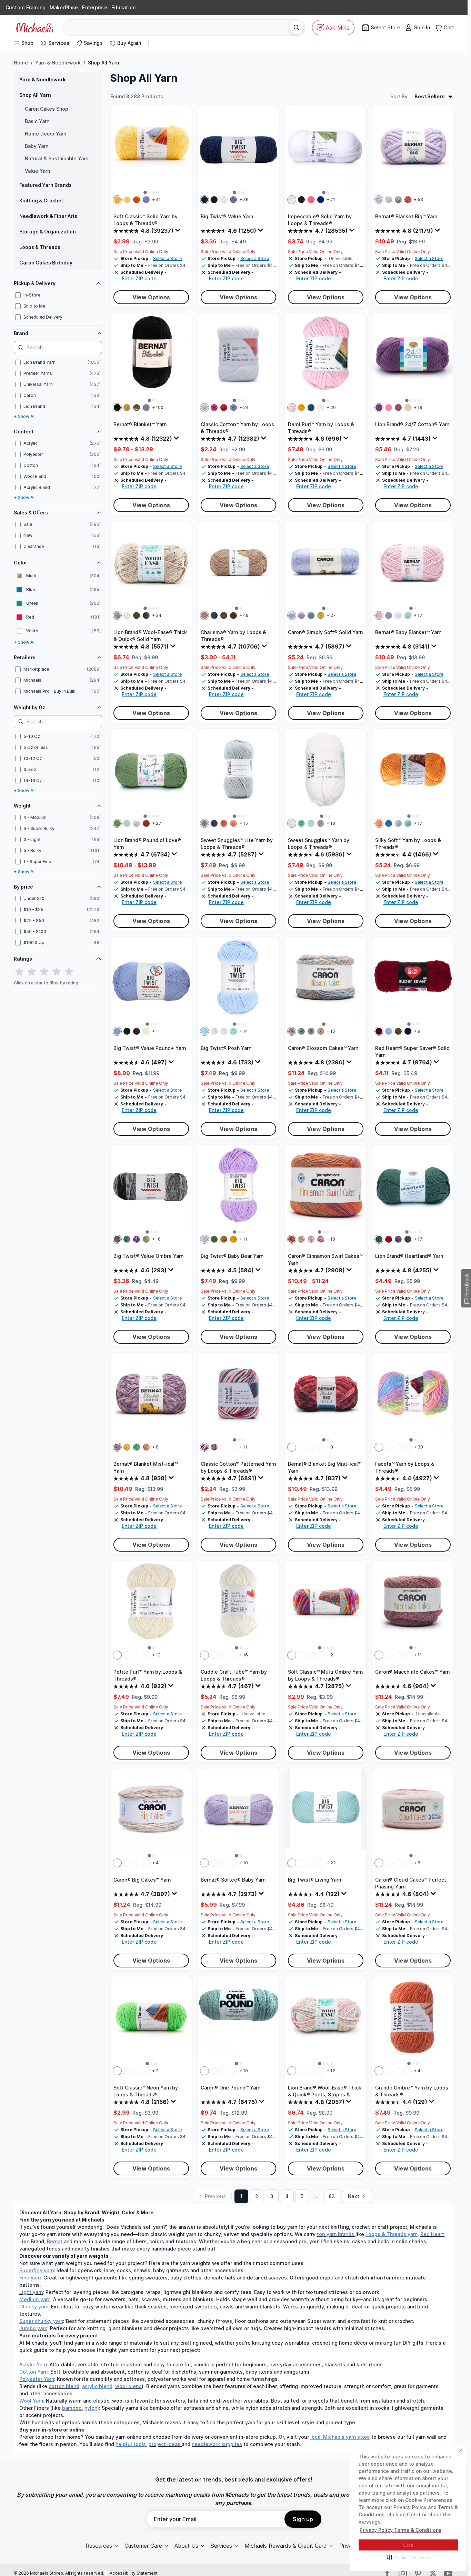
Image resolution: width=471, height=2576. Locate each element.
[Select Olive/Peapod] (214, 1239)
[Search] (297, 28)
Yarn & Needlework (58, 63)
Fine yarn (30, 2278)
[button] (408, 2557)
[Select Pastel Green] (127, 823)
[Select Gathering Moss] (137, 408)
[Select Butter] (117, 200)
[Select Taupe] (204, 615)
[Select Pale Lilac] (292, 408)
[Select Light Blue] (389, 1031)
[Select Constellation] (311, 2071)
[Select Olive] (117, 823)
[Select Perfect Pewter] (224, 1655)
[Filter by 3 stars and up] (44, 972)
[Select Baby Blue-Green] (408, 615)
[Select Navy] (233, 1863)
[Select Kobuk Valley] (398, 1239)
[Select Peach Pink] (224, 823)
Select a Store (167, 258)
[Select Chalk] (398, 1447)
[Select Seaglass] (408, 823)
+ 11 (156, 1031)
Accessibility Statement (134, 2573)
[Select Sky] (398, 200)
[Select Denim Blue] (233, 200)
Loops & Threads (40, 247)
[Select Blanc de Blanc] (321, 408)
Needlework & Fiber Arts (48, 216)
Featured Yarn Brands (46, 185)
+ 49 (244, 615)
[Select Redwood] (389, 1239)
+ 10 (244, 1863)
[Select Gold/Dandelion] (233, 1239)
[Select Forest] (233, 615)
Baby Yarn (37, 146)
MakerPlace (64, 7)
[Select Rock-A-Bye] (311, 1655)
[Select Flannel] (214, 1863)
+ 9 (417, 1031)
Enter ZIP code (139, 278)
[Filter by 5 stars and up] (69, 972)
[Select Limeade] (117, 2071)
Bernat (55, 2241)
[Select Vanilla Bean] (224, 1031)
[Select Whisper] (398, 1655)
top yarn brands (335, 2234)
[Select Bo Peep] (301, 1655)
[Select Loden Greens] (301, 1447)
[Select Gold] (321, 615)
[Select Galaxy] (301, 2071)
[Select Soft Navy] (408, 1031)
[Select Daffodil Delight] (233, 1655)
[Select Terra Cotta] (408, 200)
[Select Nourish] (389, 1655)
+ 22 (331, 1863)
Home (21, 63)
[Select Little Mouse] (224, 1863)
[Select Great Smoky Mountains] (408, 1239)
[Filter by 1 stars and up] (19, 972)
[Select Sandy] (117, 1863)
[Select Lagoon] (408, 1863)
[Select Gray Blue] (146, 408)
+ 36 (244, 199)
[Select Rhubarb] (146, 1655)
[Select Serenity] (301, 1863)
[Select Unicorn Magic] (137, 1239)
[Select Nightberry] (137, 1863)
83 (332, 2196)
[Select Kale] (137, 615)
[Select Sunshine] (127, 1447)
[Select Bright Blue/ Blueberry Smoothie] (204, 1031)
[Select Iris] (233, 408)
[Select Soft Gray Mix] (214, 2071)
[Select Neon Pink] (127, 2071)
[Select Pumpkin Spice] (146, 823)
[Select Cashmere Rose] (408, 2071)
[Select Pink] (389, 408)
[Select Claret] (224, 2071)
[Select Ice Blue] (398, 823)
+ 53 (418, 199)
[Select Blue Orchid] (292, 1031)
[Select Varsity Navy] (204, 200)
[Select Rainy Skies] (311, 1447)
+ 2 (330, 1655)
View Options (151, 297)
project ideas (164, 2444)
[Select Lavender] (321, 823)
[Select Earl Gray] (389, 200)
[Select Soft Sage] (204, 2071)
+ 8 (155, 1447)
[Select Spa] (292, 1863)
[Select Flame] (389, 1447)
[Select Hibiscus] (321, 1239)
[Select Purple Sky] (117, 1447)
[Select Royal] (321, 200)
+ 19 (418, 407)
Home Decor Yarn (46, 134)
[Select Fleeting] (408, 1655)
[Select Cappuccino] (137, 1655)
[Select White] (224, 200)
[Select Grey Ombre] (117, 1239)
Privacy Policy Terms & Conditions (400, 2530)
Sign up (303, 2519)
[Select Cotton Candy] (379, 1447)
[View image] (145, 192)
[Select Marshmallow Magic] (204, 1655)
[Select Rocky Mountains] (379, 1239)
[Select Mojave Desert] (398, 2071)
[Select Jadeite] (127, 1655)
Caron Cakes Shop (47, 109)
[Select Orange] (137, 200)
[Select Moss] (127, 408)
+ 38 (418, 1447)
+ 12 (331, 2071)
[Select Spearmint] (137, 1447)
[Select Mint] (311, 823)
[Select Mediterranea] (311, 408)
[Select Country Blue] (214, 823)
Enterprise (94, 7)
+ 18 (331, 823)
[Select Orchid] (301, 615)
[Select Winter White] (117, 1655)
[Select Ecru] (408, 408)
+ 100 (158, 407)
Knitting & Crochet (41, 201)
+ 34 (157, 615)
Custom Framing (26, 7)
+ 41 (156, 199)
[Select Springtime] (311, 1239)
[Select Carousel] (292, 2071)
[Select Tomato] (224, 408)
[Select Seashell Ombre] (224, 1447)
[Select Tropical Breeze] (301, 1239)
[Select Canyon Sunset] (379, 2071)
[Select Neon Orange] (146, 2071)
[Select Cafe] (398, 1031)
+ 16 (156, 1239)
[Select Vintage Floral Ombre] (214, 1447)
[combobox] (178, 28)
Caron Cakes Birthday (46, 263)
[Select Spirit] (311, 1863)
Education (123, 7)
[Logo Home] (34, 28)
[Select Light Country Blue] (311, 615)
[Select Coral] (311, 200)
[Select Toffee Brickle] (146, 1863)
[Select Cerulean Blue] (117, 1031)
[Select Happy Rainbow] (146, 1239)
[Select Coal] (117, 408)
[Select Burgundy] (379, 1031)
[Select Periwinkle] (146, 200)
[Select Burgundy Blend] (292, 1447)
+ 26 (331, 407)
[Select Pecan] (224, 615)
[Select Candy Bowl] (127, 1239)
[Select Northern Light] (214, 615)
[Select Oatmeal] (117, 615)
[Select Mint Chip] (233, 1031)
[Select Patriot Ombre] (204, 1447)
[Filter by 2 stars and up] (32, 972)
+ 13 (156, 1655)
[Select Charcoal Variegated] (321, 1863)
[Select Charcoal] (146, 615)
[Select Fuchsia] (214, 408)
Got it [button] (408, 2545)
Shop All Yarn (35, 95)
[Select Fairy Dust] (214, 1655)
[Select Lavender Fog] (389, 2071)
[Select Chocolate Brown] (137, 1031)
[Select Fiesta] (292, 1655)
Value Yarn (37, 171)
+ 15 (244, 823)
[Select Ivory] (146, 1031)
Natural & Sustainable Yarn (57, 158)
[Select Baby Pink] (379, 615)
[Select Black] (214, 200)
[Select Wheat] (127, 615)
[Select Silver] (204, 823)
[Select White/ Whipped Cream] (214, 1031)
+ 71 (331, 199)
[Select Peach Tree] (321, 1655)
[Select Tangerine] (379, 823)
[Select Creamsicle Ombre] (233, 1447)
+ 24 (244, 407)
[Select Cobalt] (389, 823)
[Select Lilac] (379, 200)
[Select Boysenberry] (127, 1863)
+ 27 (331, 615)
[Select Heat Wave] (292, 1239)
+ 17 (418, 615)
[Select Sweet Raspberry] (408, 1447)
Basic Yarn (37, 121)
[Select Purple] (379, 408)
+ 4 (155, 1863)
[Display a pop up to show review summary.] (179, 232)
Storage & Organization (48, 232)
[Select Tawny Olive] (301, 408)
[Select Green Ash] (301, 823)
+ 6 (417, 1863)
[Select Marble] (321, 2071)
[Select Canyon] (146, 1447)
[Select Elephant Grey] (137, 823)
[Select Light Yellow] (127, 200)
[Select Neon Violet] (137, 2071)
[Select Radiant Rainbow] (311, 1031)
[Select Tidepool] (301, 1031)
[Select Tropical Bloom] (321, 1031)
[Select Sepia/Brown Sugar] (224, 1239)
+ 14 (244, 1031)
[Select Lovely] (379, 1655)
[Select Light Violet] (233, 2071)
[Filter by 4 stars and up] (57, 972)
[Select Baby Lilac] (389, 615)
